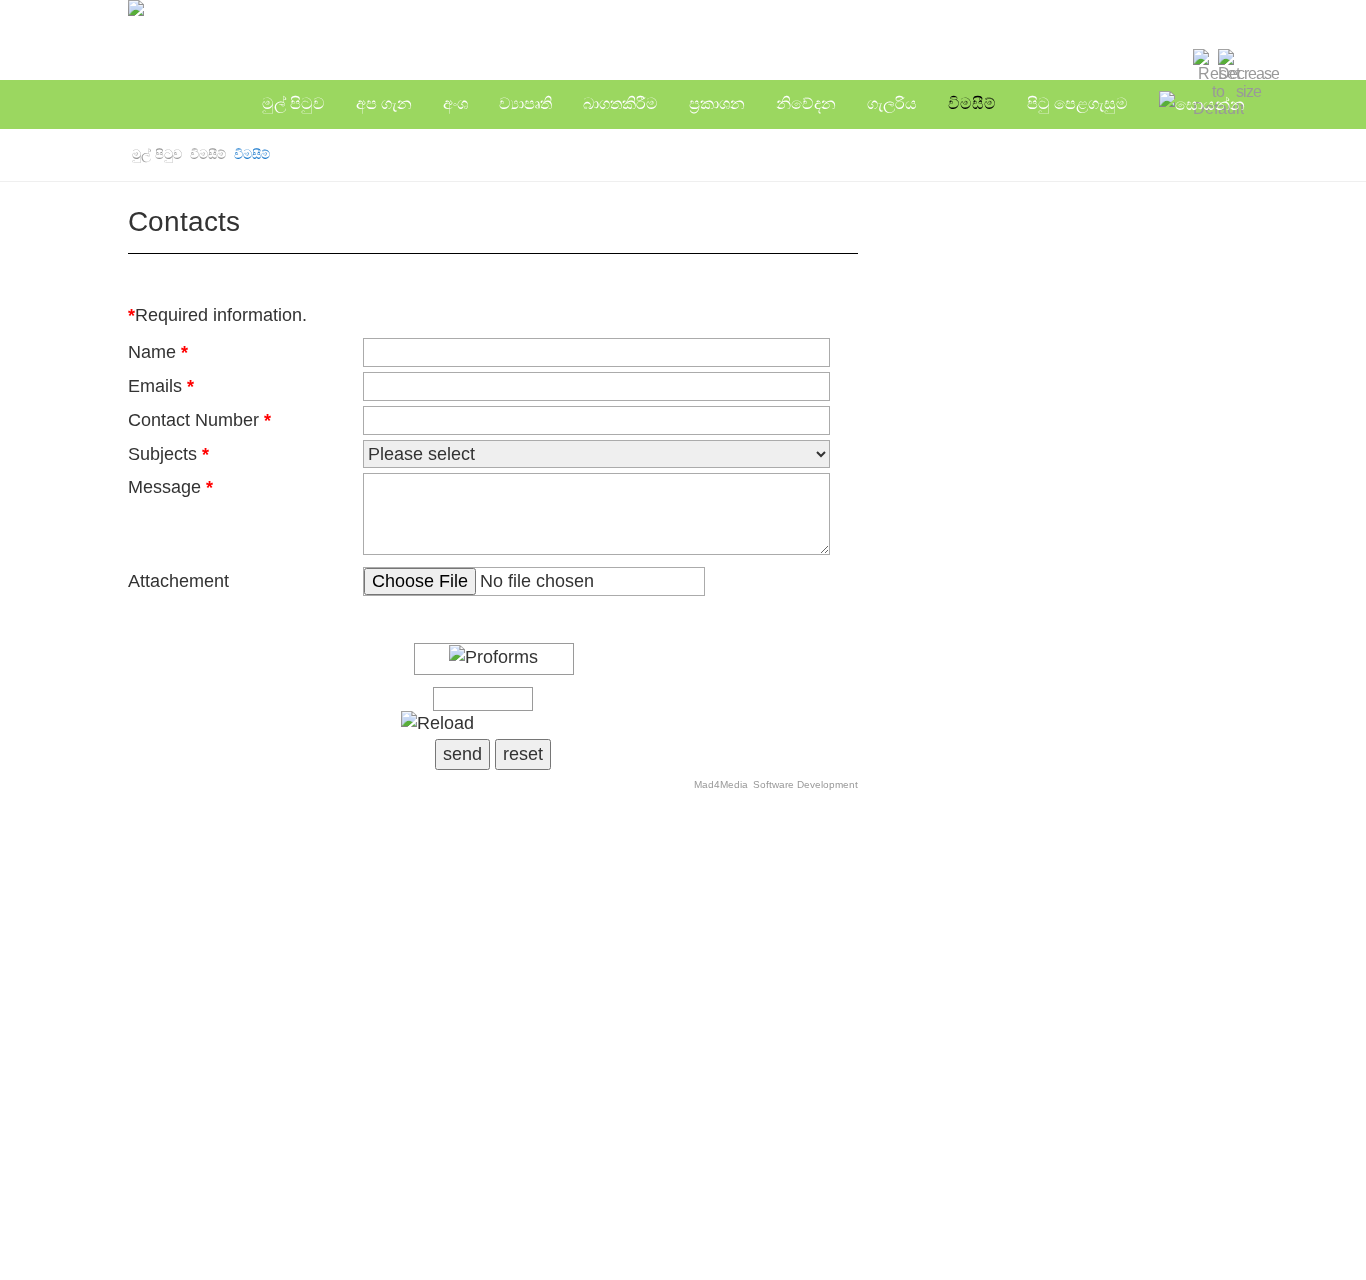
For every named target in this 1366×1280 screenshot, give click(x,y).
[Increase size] (1178, 57)
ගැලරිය (892, 103)
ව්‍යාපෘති (525, 103)
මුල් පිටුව (293, 103)
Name (158, 352)
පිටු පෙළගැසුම (1077, 103)
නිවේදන (806, 103)
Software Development (805, 784)
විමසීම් (972, 103)
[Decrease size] (1248, 73)
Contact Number (199, 420)
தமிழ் (1109, 64)
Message (170, 487)
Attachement (178, 581)
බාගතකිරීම (620, 103)
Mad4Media (721, 784)
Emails (161, 386)
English (1049, 64)
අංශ (455, 103)
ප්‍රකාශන (717, 103)
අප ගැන (384, 103)
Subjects (168, 454)
